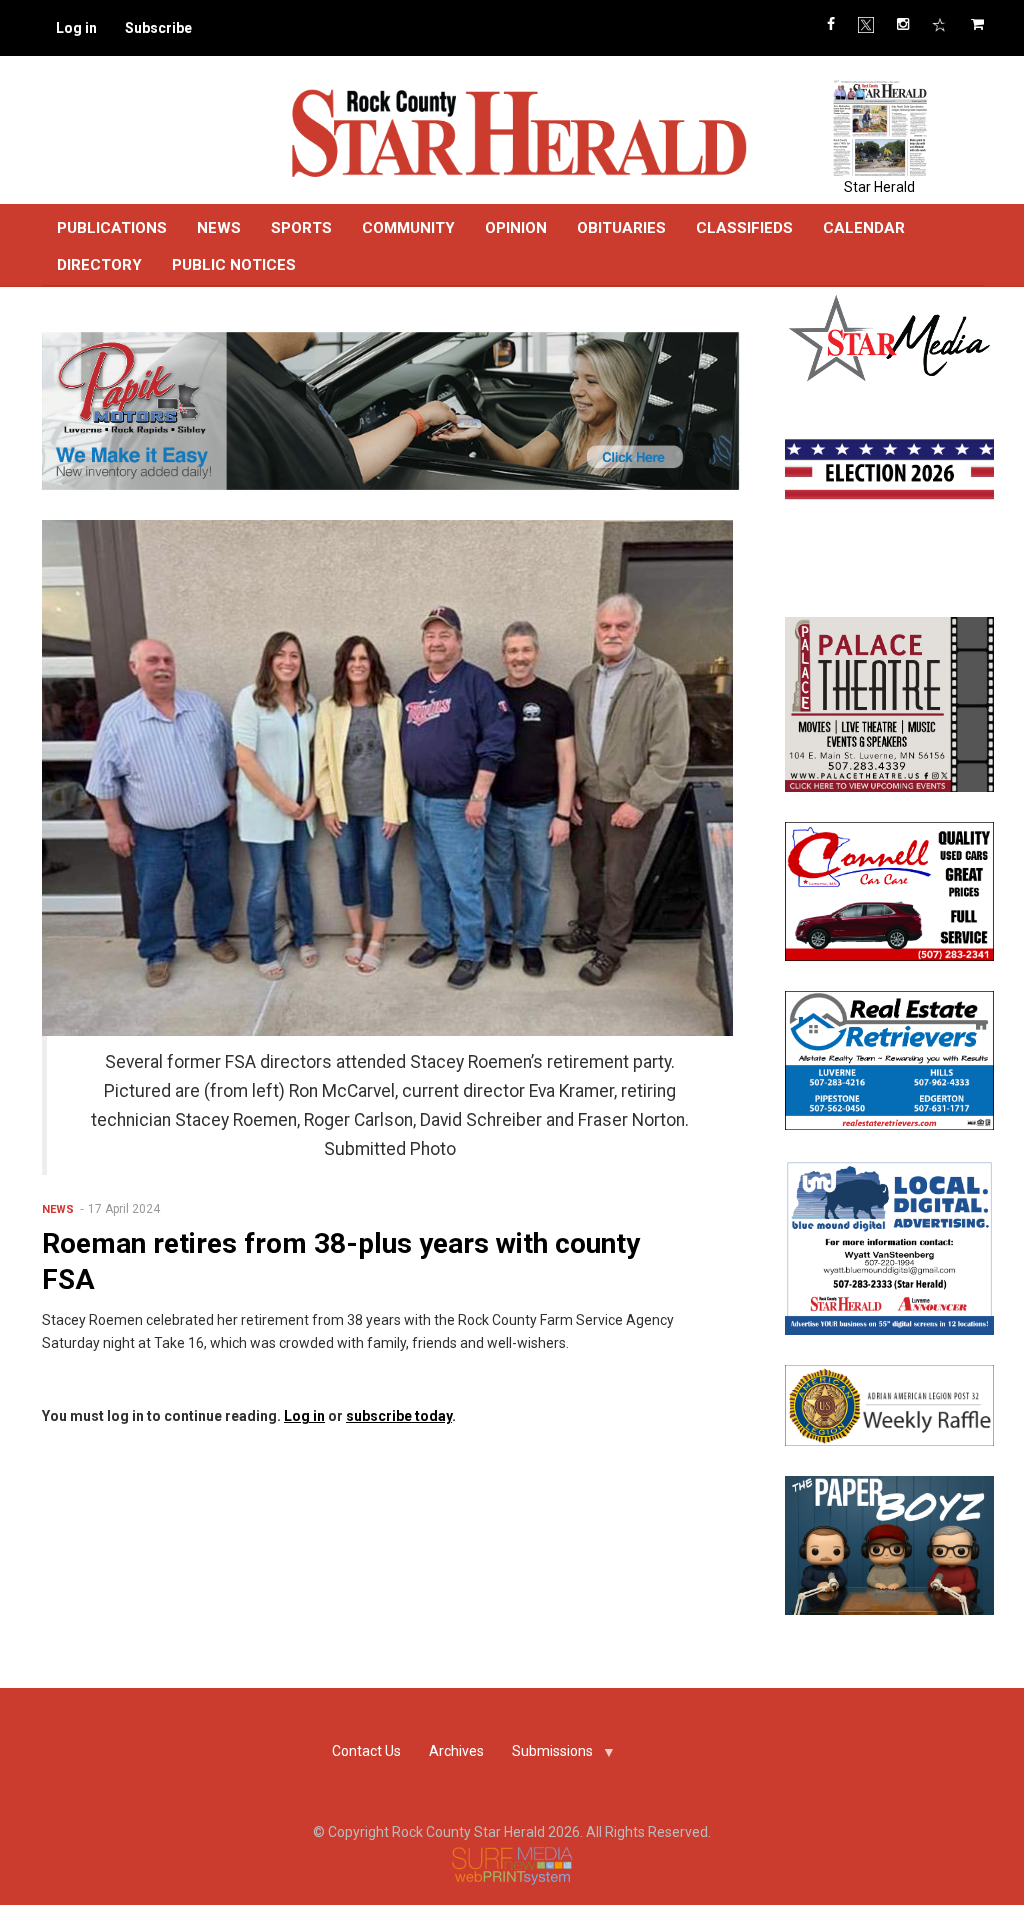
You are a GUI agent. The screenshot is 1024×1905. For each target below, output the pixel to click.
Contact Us (366, 1751)
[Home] (518, 132)
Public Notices (234, 265)
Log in (76, 28)
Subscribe (158, 28)
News (219, 228)
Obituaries (621, 228)
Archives (456, 1751)
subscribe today (399, 1416)
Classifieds (744, 228)
